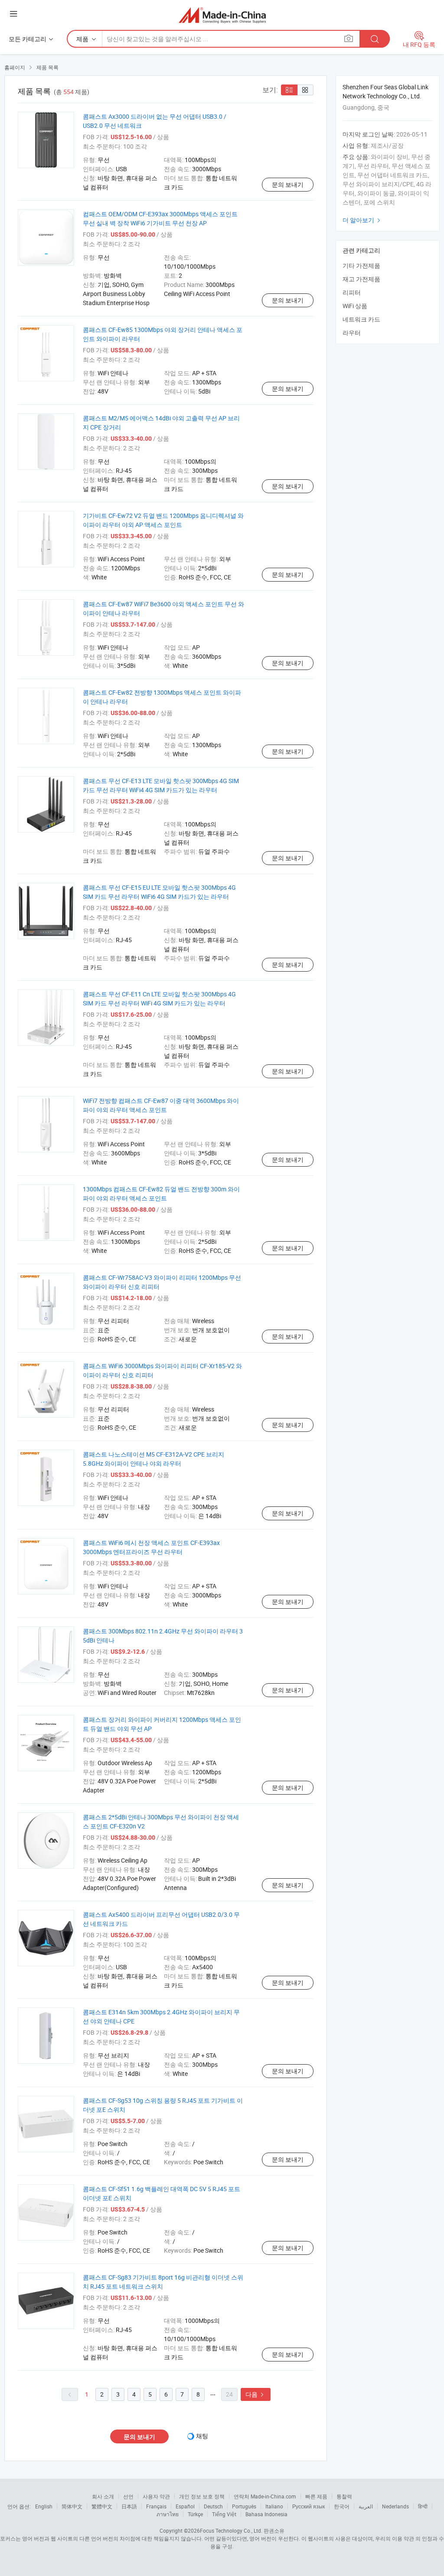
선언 (128, 2496)
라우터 (352, 333)
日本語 (129, 2506)
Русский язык (309, 2506)
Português (244, 2506)
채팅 (202, 2436)
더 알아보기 (362, 220)
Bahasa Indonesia (266, 2514)
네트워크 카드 (361, 319)
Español (185, 2506)
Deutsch (213, 2506)
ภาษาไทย (168, 2514)
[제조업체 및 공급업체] (222, 15)
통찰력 (344, 2496)
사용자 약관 (156, 2496)
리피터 (352, 292)
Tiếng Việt (224, 2514)
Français (156, 2506)
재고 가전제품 (361, 279)
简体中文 (72, 2506)
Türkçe (195, 2514)
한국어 (342, 2506)
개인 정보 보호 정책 (202, 2496)
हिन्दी (423, 2506)
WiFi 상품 (355, 306)
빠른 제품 (316, 2496)
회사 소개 (103, 2496)
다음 (256, 2394)
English (44, 2506)
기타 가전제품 (361, 265)
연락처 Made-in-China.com (265, 2496)
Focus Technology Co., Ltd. (231, 2530)
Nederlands (395, 2506)
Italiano (274, 2506)
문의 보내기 (288, 184)
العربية (366, 2506)
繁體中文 (102, 2506)
